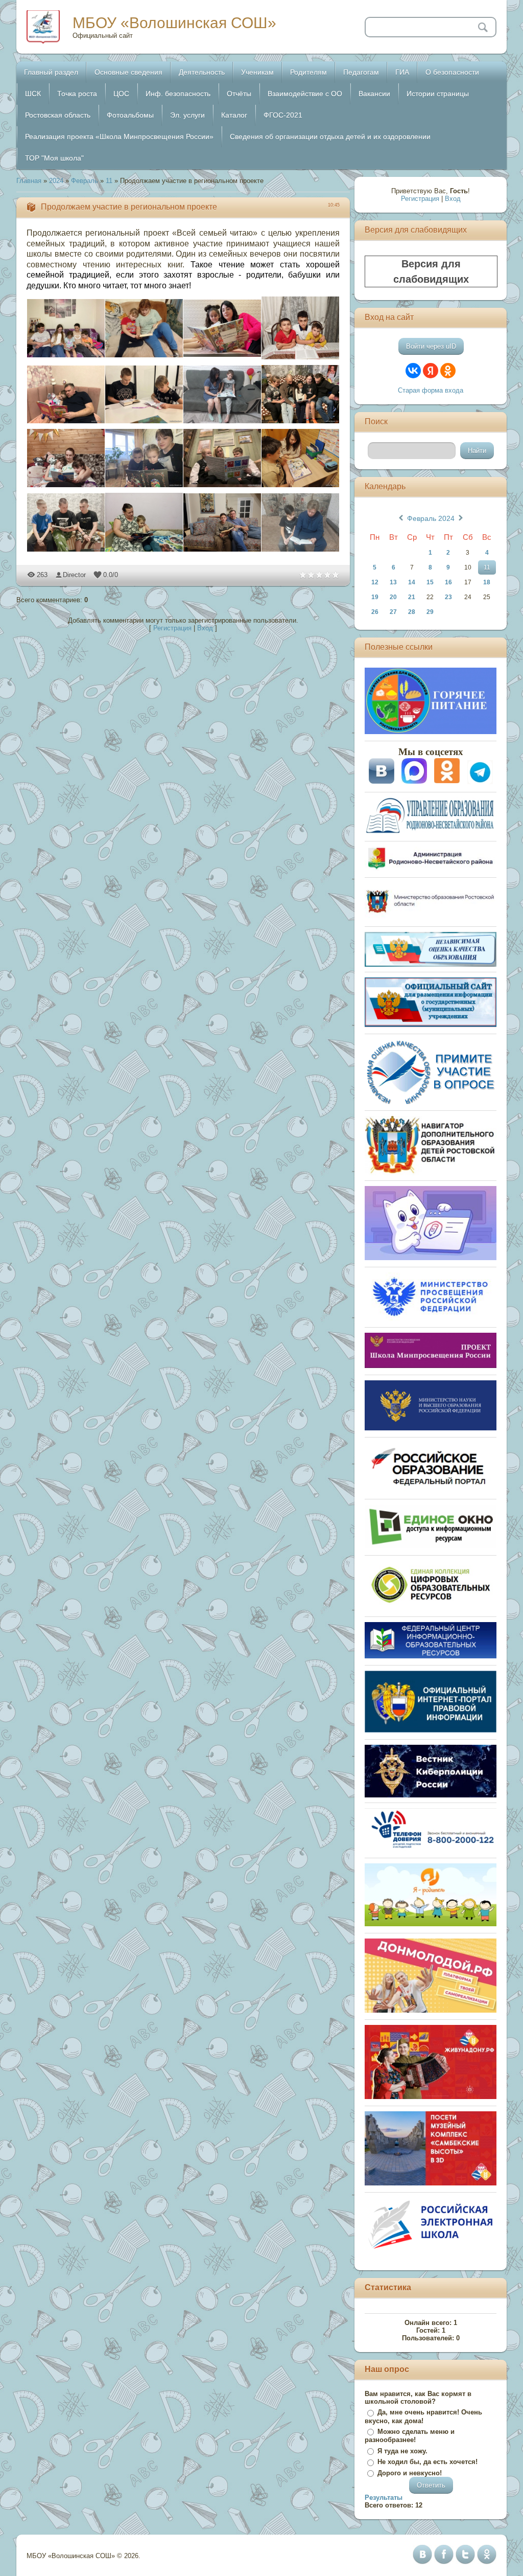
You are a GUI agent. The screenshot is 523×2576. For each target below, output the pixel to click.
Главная (29, 181)
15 (430, 582)
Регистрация (172, 628)
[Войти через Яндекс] (431, 371)
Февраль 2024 (431, 518)
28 (412, 612)
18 (487, 582)
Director (74, 575)
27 (393, 612)
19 (375, 597)
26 (375, 612)
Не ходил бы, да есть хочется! (427, 2462)
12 (375, 582)
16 (448, 582)
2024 (56, 181)
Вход (205, 628)
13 (393, 582)
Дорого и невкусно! (410, 2473)
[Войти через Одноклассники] (448, 371)
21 (412, 597)
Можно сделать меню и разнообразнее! (410, 2436)
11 (109, 181)
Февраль (85, 181)
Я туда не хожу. (402, 2451)
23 (448, 597)
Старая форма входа (431, 390)
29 (430, 612)
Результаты (384, 2498)
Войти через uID (431, 346)
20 (393, 597)
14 (412, 582)
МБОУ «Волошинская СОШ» (174, 23)
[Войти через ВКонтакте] (413, 371)
